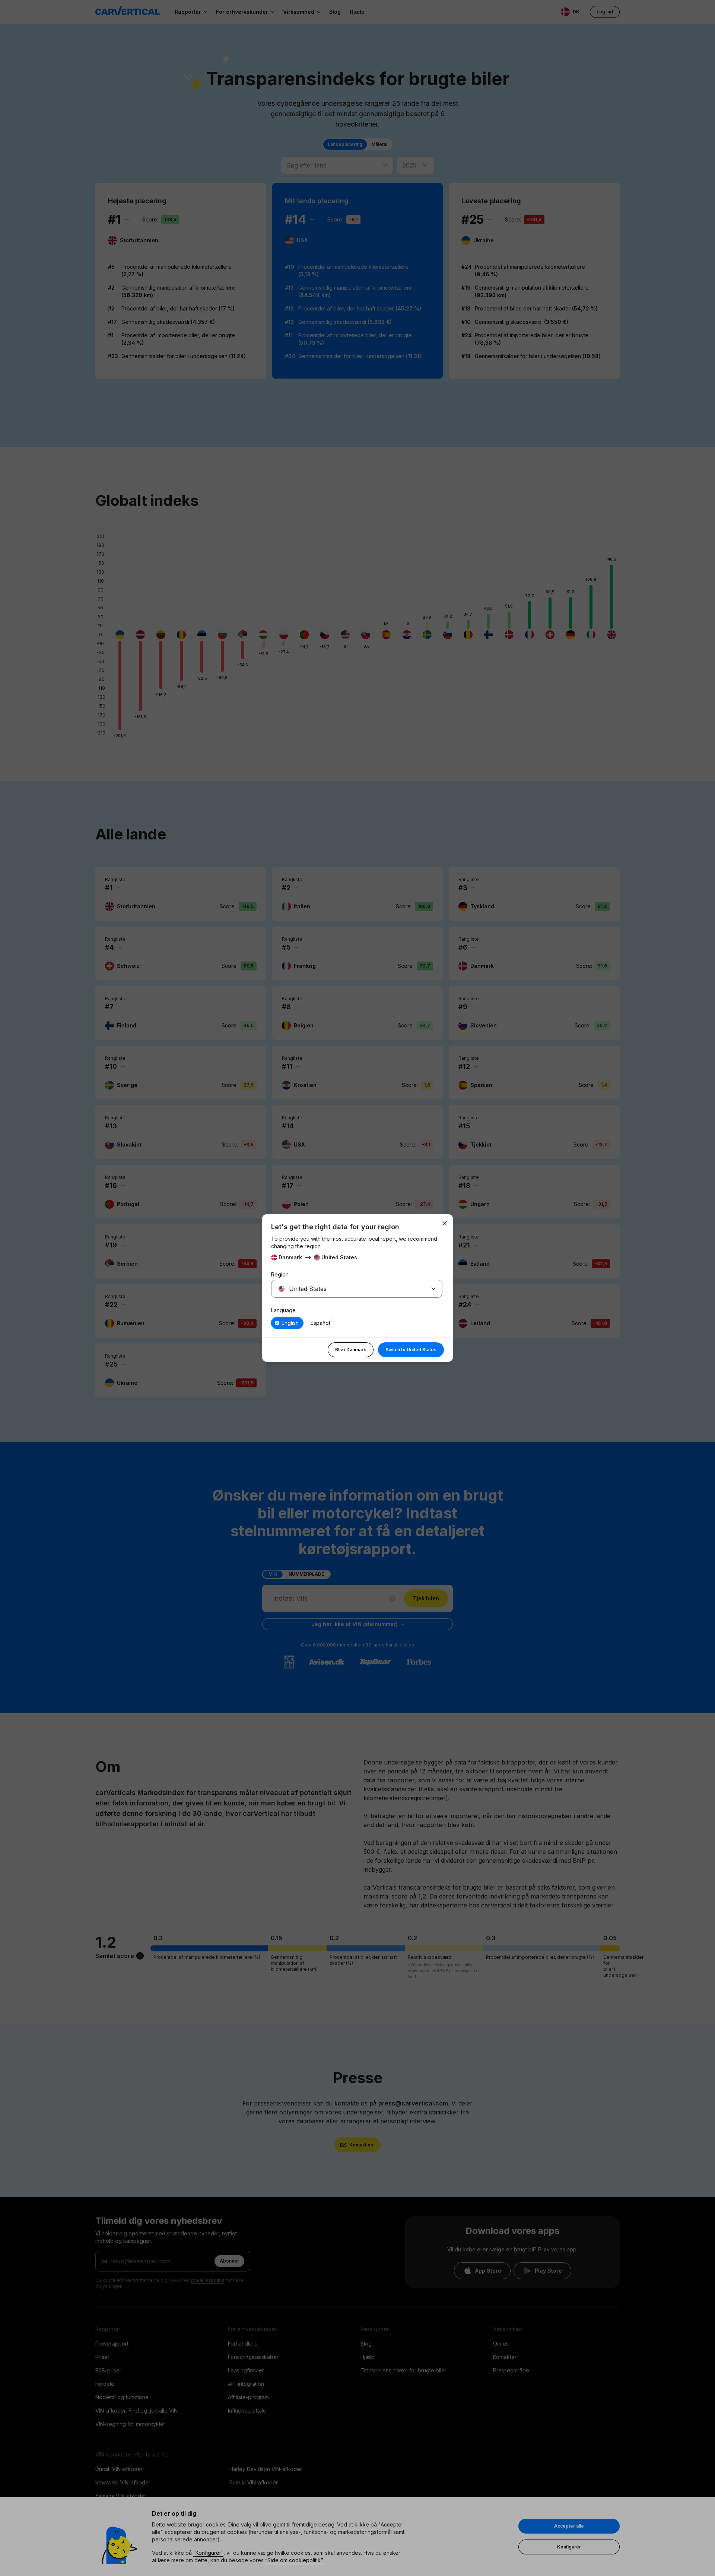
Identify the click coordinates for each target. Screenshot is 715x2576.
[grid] (357, 1323)
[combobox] (348, 1289)
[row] (287, 1323)
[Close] (445, 1223)
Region (280, 1274)
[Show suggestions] (433, 1289)
